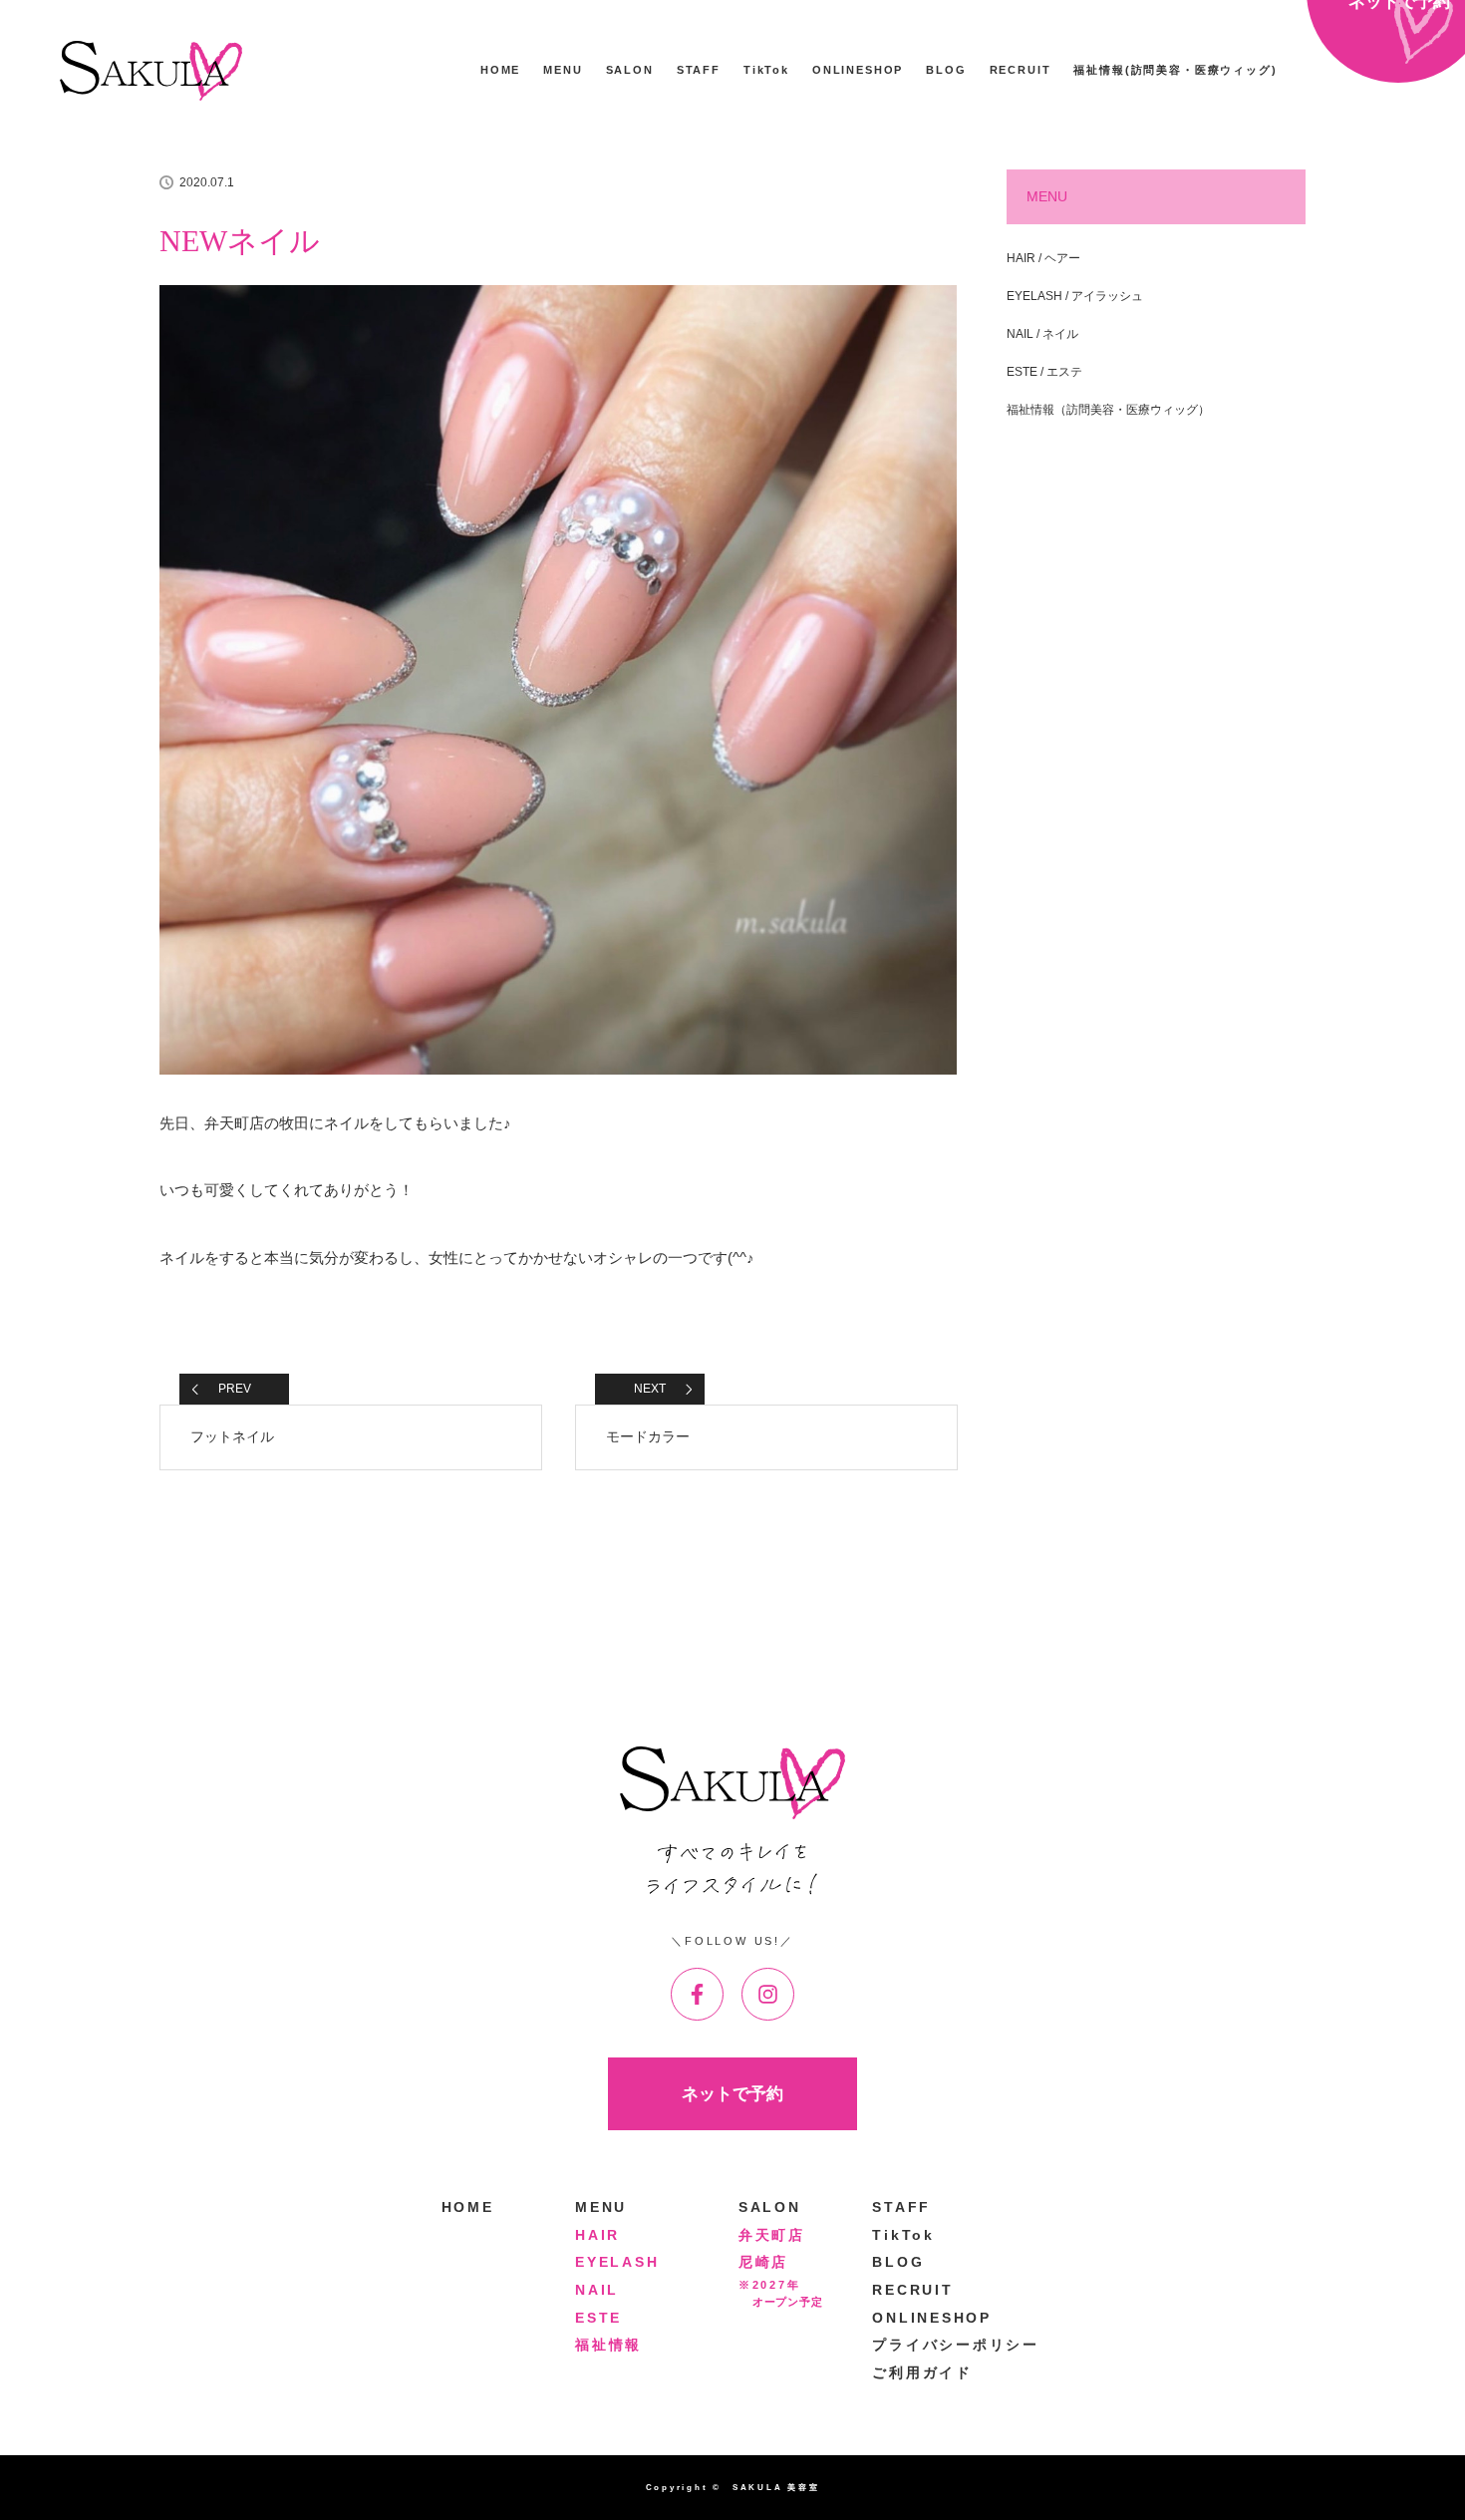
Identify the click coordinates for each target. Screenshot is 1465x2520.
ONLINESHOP (858, 70)
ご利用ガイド (922, 2373)
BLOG (946, 70)
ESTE (598, 2318)
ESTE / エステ (1044, 372)
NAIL (597, 2290)
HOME (500, 70)
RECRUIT (1021, 70)
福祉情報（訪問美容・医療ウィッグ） (1108, 410)
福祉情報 (608, 2345)
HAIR (597, 2235)
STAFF (699, 70)
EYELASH (617, 2262)
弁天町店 (772, 2235)
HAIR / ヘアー (1043, 258)
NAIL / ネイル (1042, 334)
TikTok (766, 70)
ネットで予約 (732, 2093)
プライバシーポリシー (956, 2345)
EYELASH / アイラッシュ (1075, 296)
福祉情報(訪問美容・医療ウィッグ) (1175, 70)
